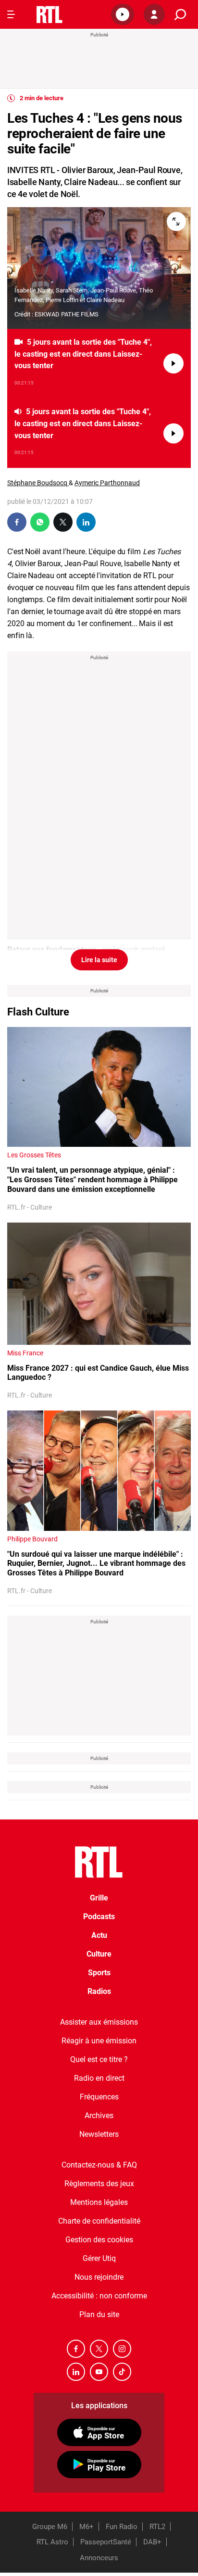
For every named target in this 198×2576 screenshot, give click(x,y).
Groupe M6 (50, 2527)
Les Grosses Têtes (34, 1155)
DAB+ (152, 2542)
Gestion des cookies (99, 2240)
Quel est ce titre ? (99, 2059)
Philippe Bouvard (32, 1539)
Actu (99, 1935)
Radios (99, 1991)
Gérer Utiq (99, 2258)
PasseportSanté (106, 2542)
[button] (123, 14)
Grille (99, 1898)
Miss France (25, 1353)
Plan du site (99, 2314)
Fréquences (99, 2097)
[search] (180, 15)
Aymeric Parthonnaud (107, 483)
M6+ (87, 2527)
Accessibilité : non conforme (99, 2296)
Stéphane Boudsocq (38, 483)
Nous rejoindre (99, 2277)
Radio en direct (99, 2078)
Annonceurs (99, 2558)
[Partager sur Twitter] (63, 522)
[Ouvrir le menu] (11, 14)
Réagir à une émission (99, 2041)
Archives (99, 2116)
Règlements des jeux (99, 2184)
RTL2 (157, 2527)
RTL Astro (52, 2542)
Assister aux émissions (99, 2022)
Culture (99, 1954)
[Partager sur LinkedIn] (86, 522)
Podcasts (99, 1917)
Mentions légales (99, 2202)
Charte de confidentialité (99, 2221)
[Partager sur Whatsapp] (40, 522)
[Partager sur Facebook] (17, 522)
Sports (99, 1973)
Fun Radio (122, 2527)
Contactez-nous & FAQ (99, 2165)
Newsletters (99, 2134)
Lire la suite (99, 960)
